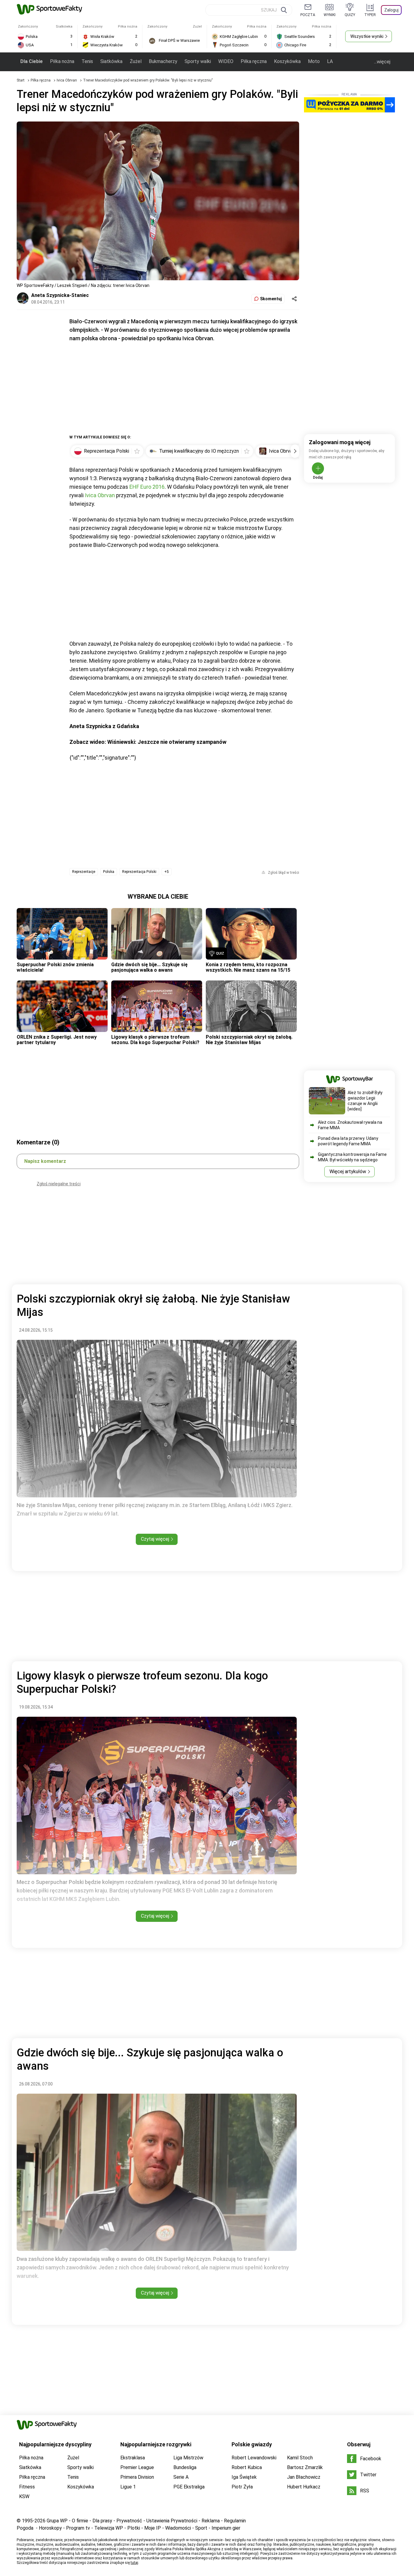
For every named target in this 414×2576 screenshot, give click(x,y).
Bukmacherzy (163, 61)
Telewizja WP (109, 2528)
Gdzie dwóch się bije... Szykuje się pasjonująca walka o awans (149, 967)
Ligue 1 (128, 2487)
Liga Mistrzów (188, 2458)
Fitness (27, 2487)
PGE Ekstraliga (189, 2487)
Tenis (87, 61)
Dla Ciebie (32, 61)
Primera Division (137, 2477)
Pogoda (25, 2528)
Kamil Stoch (300, 2458)
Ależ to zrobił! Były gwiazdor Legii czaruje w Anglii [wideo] (365, 1101)
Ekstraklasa (133, 2458)
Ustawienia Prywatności (172, 2521)
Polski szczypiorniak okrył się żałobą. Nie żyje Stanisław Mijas (249, 1040)
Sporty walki (198, 61)
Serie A (181, 2477)
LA (330, 61)
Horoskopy (50, 2528)
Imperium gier (226, 2528)
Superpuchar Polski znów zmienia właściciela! (55, 967)
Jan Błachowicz (304, 2477)
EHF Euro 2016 (147, 487)
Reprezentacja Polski (139, 872)
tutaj (134, 2563)
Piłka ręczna (254, 61)
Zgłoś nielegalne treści (59, 1184)
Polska (109, 872)
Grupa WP (57, 2521)
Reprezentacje (84, 872)
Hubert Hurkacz (304, 2487)
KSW (24, 2496)
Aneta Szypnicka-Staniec (60, 295)
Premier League (137, 2467)
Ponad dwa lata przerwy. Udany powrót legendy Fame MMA (348, 1141)
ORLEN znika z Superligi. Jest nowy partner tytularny (57, 1040)
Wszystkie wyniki (367, 36)
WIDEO (226, 61)
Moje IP (153, 2528)
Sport (201, 2528)
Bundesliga (185, 2467)
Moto (314, 61)
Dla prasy (102, 2521)
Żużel (136, 61)
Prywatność (129, 2521)
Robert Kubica (247, 2467)
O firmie (80, 2521)
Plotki (134, 2528)
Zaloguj (391, 10)
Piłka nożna (62, 61)
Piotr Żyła (242, 2487)
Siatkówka (111, 61)
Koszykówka (287, 61)
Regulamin (235, 2521)
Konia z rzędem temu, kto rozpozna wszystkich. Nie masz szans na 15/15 (248, 967)
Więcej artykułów (348, 1172)
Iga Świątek (244, 2477)
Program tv (78, 2528)
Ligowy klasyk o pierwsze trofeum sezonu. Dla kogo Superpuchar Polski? (155, 1040)
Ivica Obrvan (67, 80)
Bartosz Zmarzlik (305, 2467)
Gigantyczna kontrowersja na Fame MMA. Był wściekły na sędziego (352, 1157)
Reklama (211, 2521)
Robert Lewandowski (254, 2458)
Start (21, 80)
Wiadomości (178, 2528)
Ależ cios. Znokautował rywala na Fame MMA (350, 1125)
